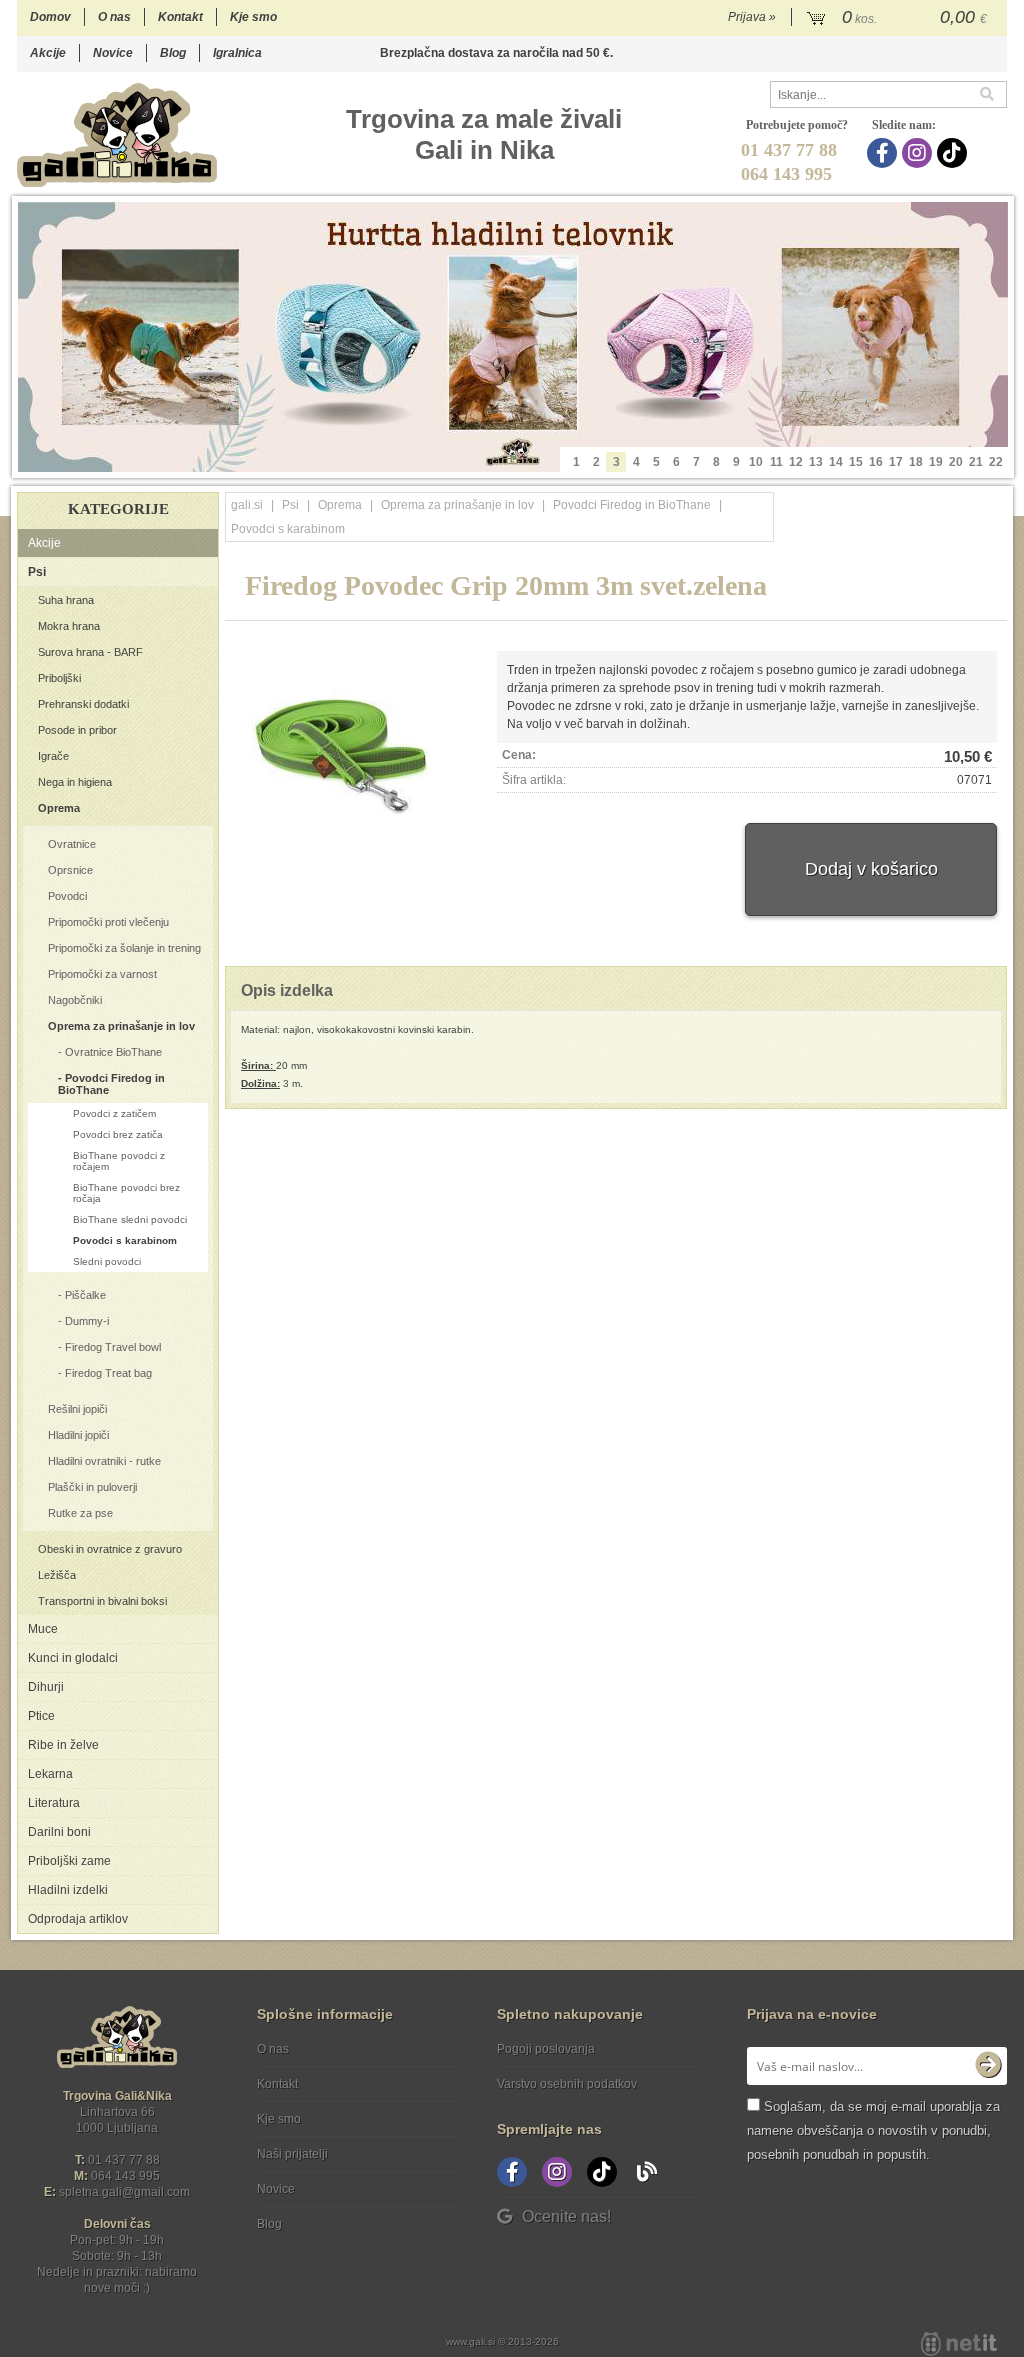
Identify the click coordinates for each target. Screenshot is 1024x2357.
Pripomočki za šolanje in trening (124, 948)
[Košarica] (899, 18)
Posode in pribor (77, 730)
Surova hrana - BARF (90, 652)
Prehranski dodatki (83, 704)
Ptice (41, 1716)
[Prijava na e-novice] (988, 2066)
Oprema (59, 808)
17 (896, 462)
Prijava (752, 17)
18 (916, 462)
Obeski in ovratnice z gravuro (110, 1549)
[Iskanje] (993, 94)
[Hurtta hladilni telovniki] (513, 337)
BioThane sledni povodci (130, 1219)
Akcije (48, 53)
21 (976, 462)
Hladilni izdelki (68, 1890)
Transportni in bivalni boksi (102, 1601)
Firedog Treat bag (108, 1373)
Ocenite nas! (566, 2216)
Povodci (67, 896)
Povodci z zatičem (114, 1113)
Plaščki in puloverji (92, 1487)
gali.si (247, 505)
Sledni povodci (107, 1261)
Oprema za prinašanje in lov (121, 1026)
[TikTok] (954, 153)
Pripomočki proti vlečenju (108, 922)
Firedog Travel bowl (113, 1347)
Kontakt (180, 17)
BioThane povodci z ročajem (119, 1161)
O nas (114, 17)
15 (856, 462)
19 (936, 462)
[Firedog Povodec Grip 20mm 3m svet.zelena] (336, 752)
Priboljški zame (69, 1861)
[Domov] (117, 134)
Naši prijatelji (292, 2154)
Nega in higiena (75, 782)
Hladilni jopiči (78, 1435)
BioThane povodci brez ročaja (126, 1193)
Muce (43, 1629)
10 (756, 462)
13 (816, 462)
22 (996, 462)
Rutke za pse (80, 1513)
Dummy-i (87, 1321)
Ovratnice (72, 844)
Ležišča (57, 1575)
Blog (173, 53)
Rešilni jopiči (77, 1409)
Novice (113, 53)
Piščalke (85, 1295)
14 (836, 462)
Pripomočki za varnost (102, 974)
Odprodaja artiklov (78, 1919)
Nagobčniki (75, 1000)
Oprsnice (70, 870)
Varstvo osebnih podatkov (567, 2084)
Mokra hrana (69, 626)
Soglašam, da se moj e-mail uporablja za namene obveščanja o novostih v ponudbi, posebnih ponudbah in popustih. (873, 2130)
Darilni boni (59, 1832)
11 (776, 462)
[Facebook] (884, 153)
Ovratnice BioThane (113, 1052)
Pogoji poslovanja (546, 2049)
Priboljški (59, 678)
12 (796, 462)
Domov (50, 17)
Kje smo (253, 17)
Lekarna (50, 1774)
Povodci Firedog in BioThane (111, 1084)
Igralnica (237, 53)
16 (876, 462)
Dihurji (46, 1687)
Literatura (54, 1803)
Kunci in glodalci (73, 1658)
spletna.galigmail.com (124, 2192)
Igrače (53, 756)
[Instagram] (919, 153)
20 (956, 462)
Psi (37, 572)
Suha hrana (66, 600)
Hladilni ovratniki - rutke (104, 1461)
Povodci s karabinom (125, 1240)
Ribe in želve (63, 1745)
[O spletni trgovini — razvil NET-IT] (959, 2344)
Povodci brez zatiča (118, 1134)
